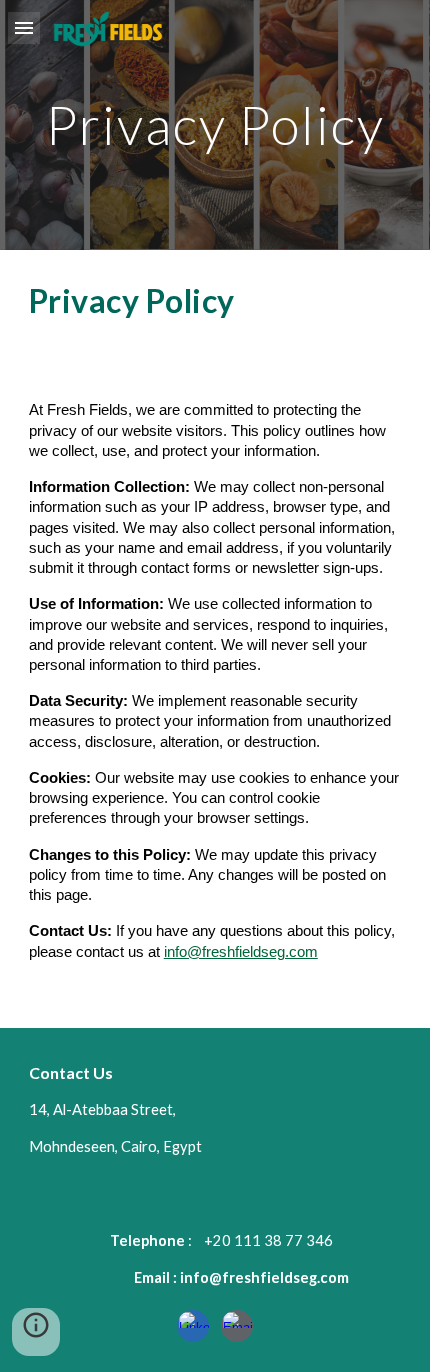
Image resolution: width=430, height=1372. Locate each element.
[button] (24, 27)
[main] (215, 124)
